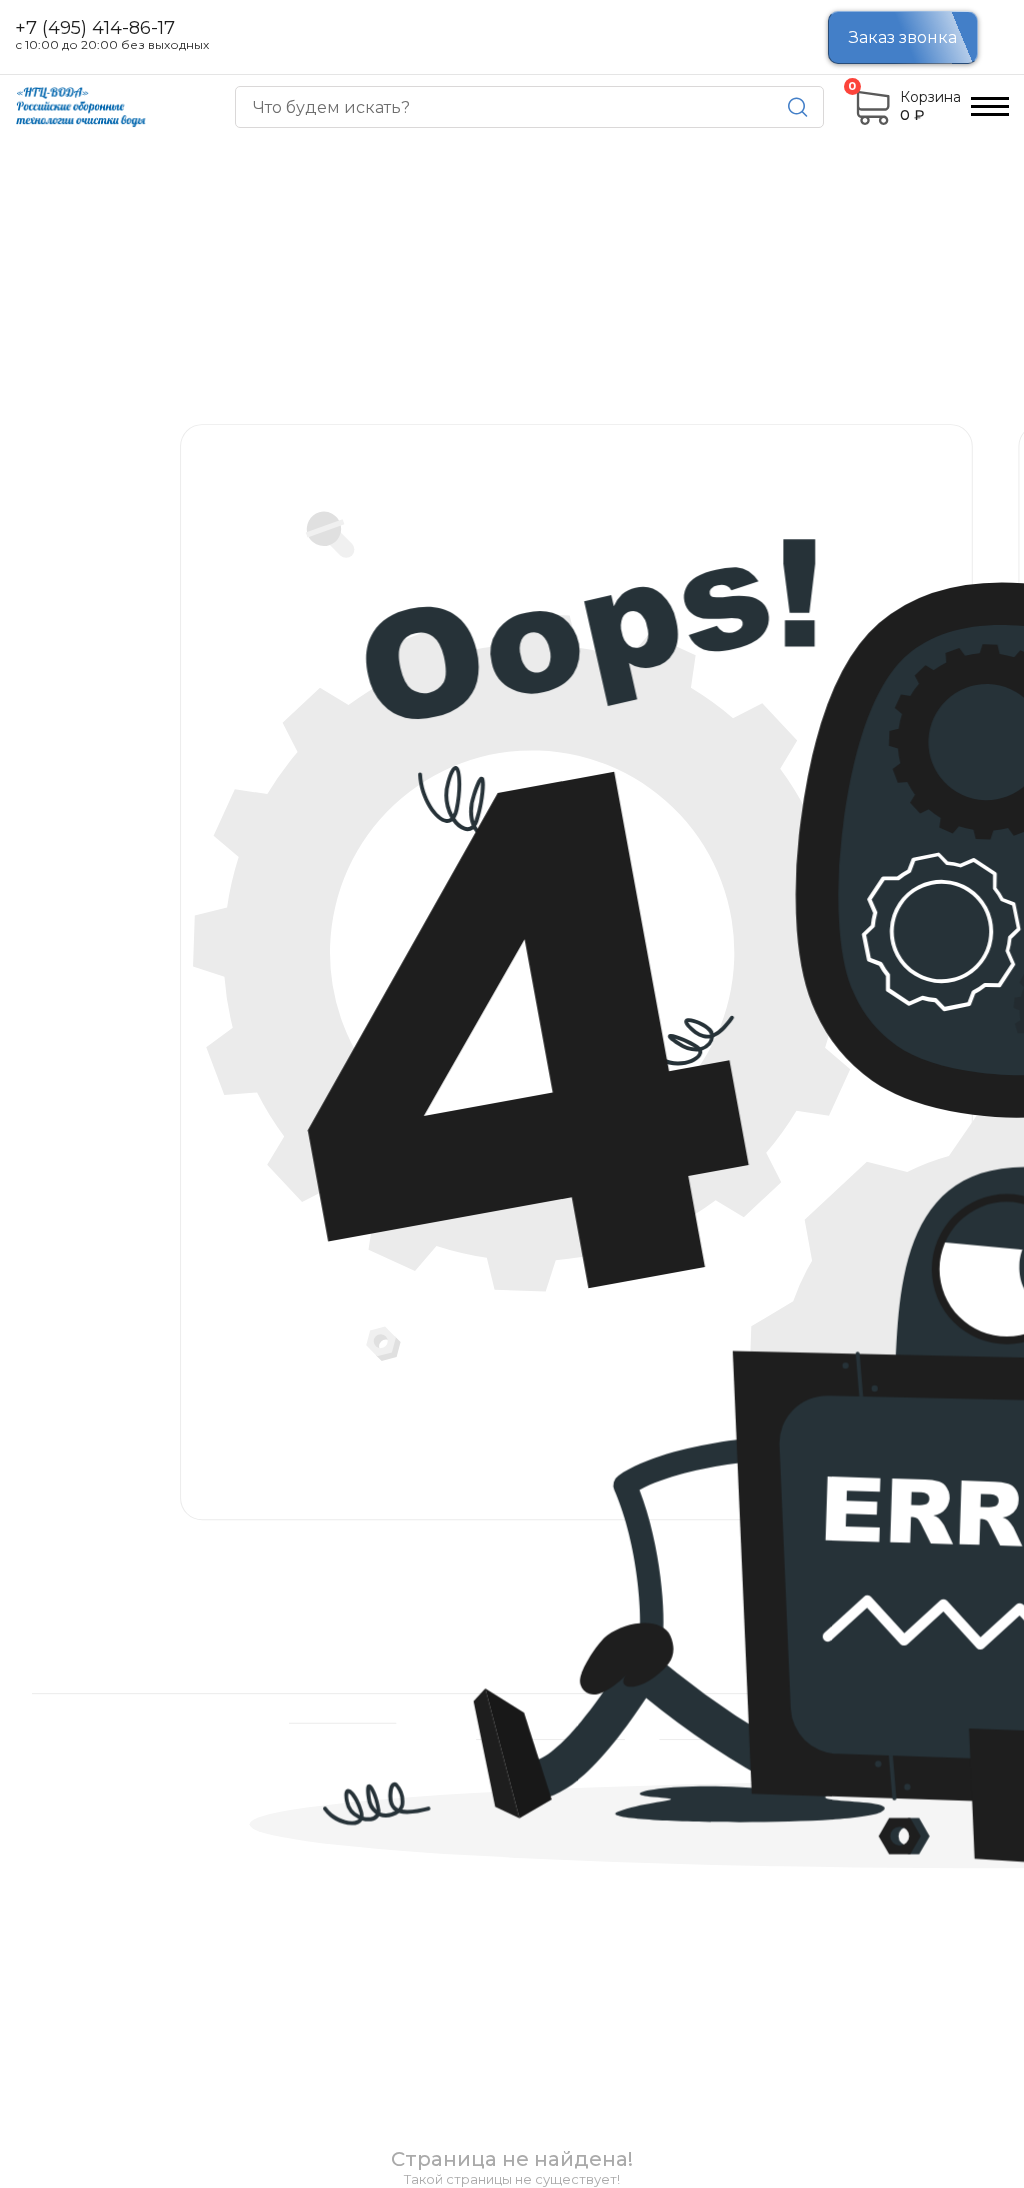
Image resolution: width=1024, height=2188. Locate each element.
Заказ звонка (903, 37)
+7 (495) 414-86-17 (95, 29)
